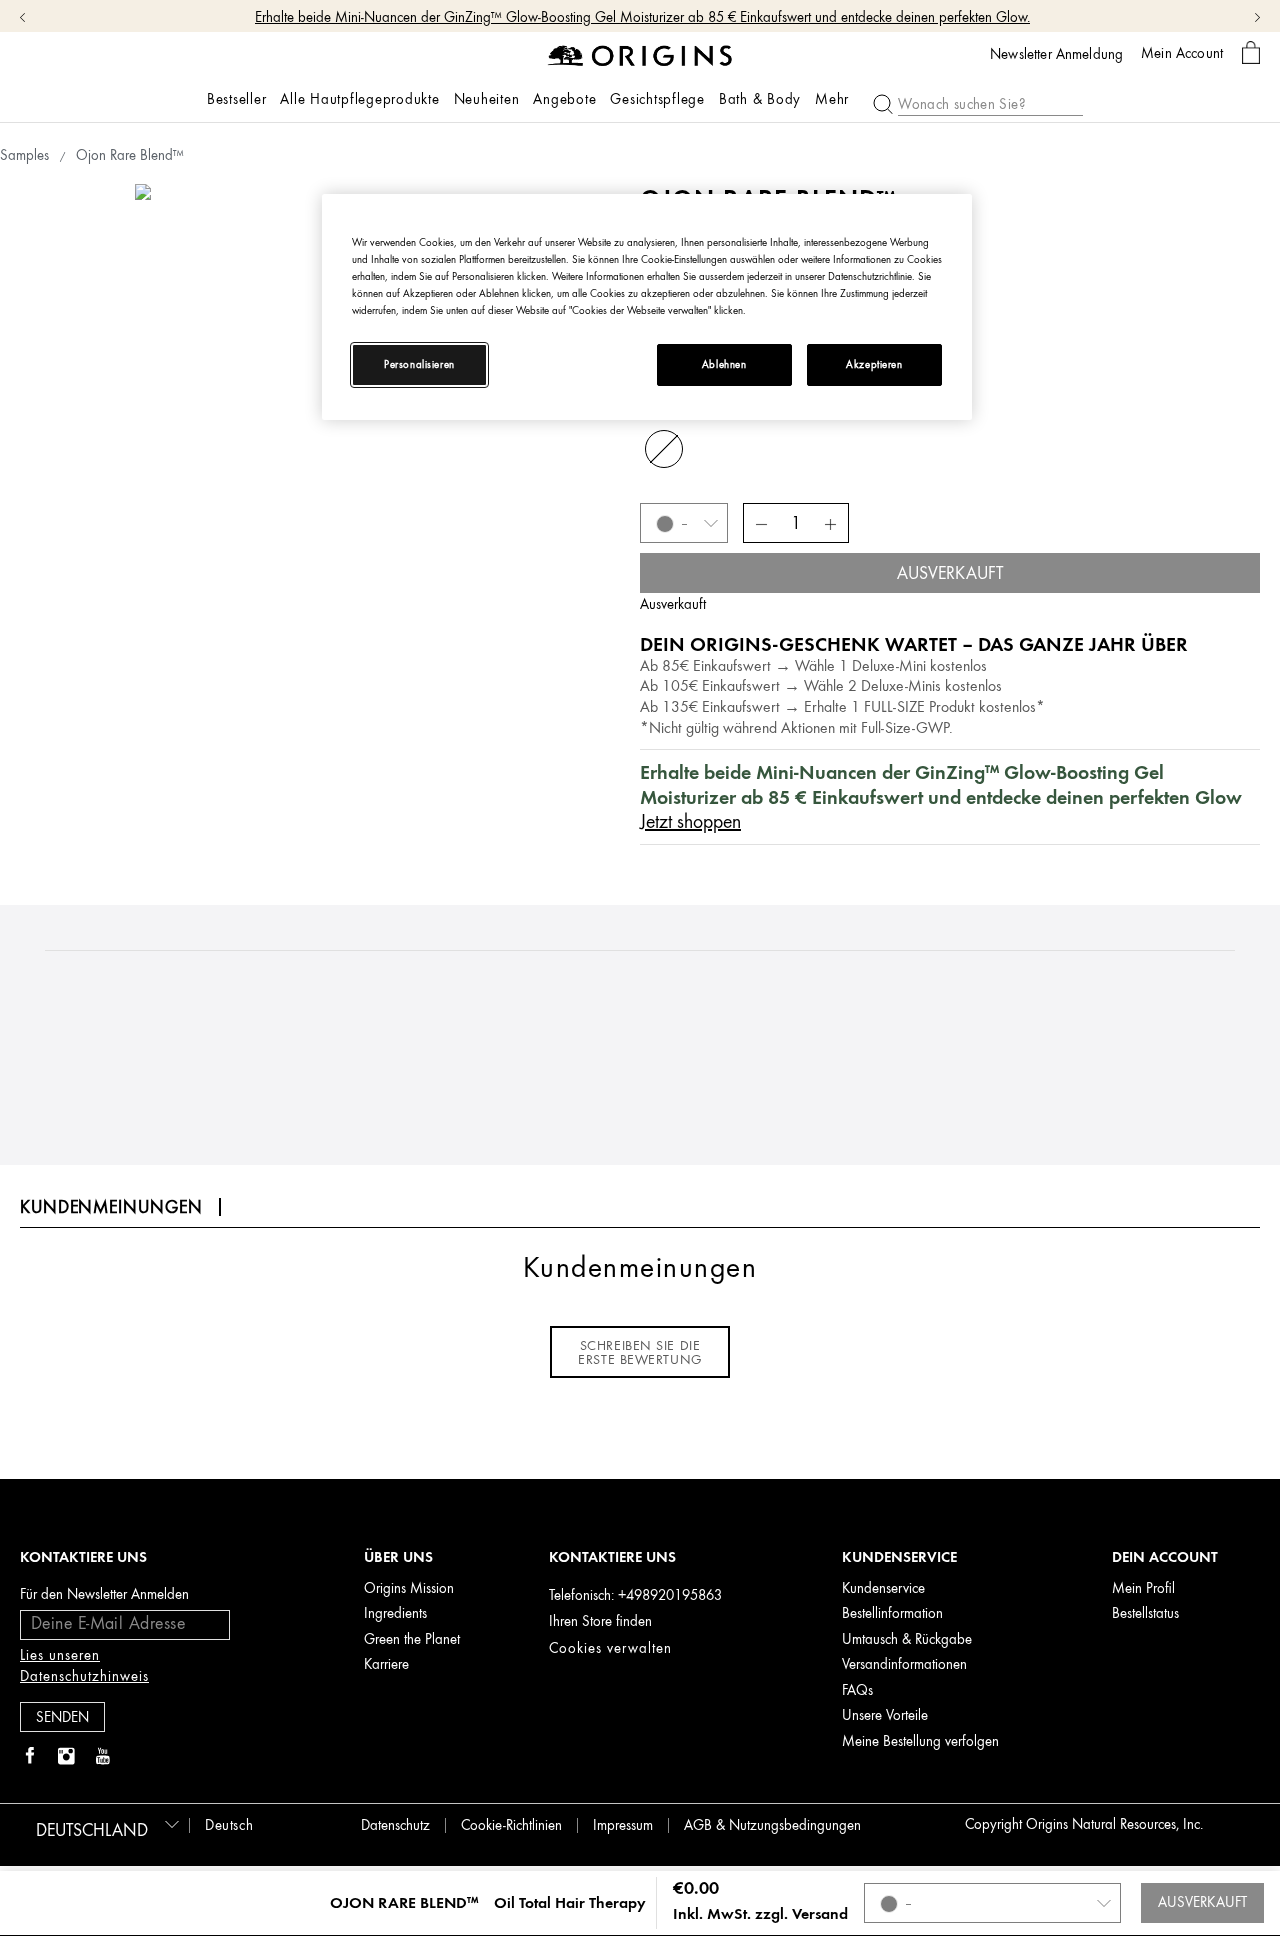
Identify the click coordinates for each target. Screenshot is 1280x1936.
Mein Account (1182, 53)
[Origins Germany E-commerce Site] (640, 54)
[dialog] (1251, 53)
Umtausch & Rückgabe (907, 1639)
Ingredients (395, 1613)
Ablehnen (724, 364)
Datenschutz (395, 1825)
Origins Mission (409, 1588)
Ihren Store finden (600, 1621)
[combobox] (104, 1824)
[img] (30, 1757)
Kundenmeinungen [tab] (111, 1207)
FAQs (857, 1690)
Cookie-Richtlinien (511, 1825)
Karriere (386, 1664)
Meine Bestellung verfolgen (920, 1741)
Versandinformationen (904, 1664)
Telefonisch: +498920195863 (635, 1595)
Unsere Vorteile (885, 1715)
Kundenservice (883, 1588)
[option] (374, 423)
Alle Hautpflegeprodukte (359, 99)
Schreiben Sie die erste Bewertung (639, 1352)
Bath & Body (760, 100)
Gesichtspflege (657, 100)
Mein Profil (1143, 1588)
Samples (24, 155)
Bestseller (237, 99)
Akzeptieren (874, 364)
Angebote (564, 99)
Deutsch (229, 1825)
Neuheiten (487, 99)
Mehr (832, 100)
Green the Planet (412, 1639)
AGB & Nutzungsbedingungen (772, 1825)
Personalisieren (419, 364)
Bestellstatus (1145, 1613)
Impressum (623, 1825)
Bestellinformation (892, 1613)
